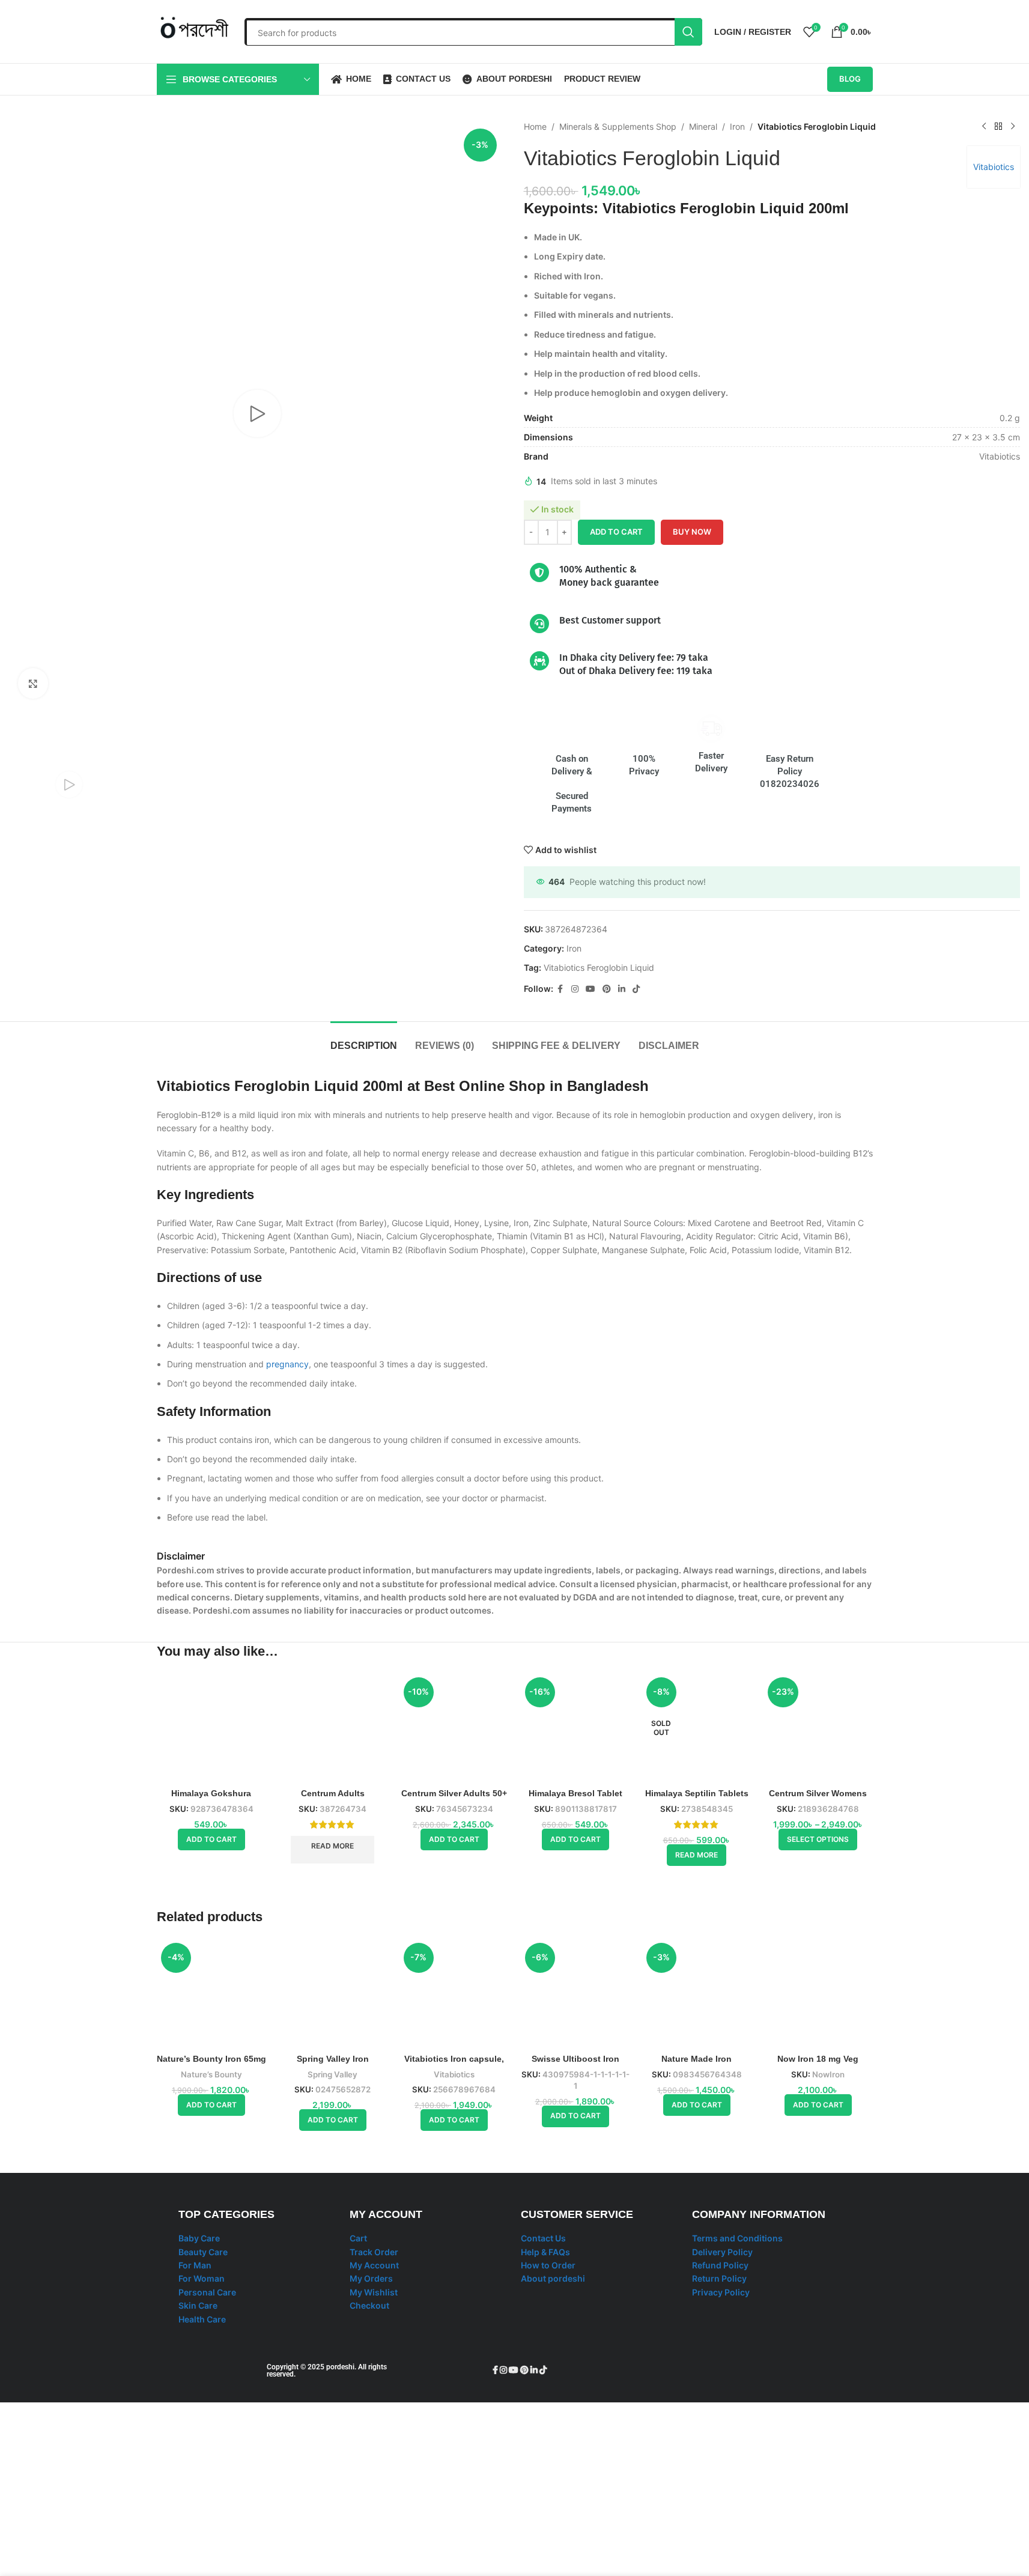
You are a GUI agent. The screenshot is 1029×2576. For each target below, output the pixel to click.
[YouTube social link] (590, 989)
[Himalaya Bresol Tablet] (575, 2124)
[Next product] (1013, 127)
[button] (211, 1839)
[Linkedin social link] (622, 989)
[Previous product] (984, 127)
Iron (737, 126)
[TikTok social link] (636, 989)
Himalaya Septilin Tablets (697, 1793)
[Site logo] (195, 30)
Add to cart (616, 532)
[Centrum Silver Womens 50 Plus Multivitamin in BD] (818, 1728)
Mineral (703, 126)
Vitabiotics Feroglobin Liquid (599, 968)
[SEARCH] (688, 32)
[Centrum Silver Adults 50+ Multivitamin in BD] (454, 1728)
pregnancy (287, 1364)
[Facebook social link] (560, 989)
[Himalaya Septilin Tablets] (697, 1728)
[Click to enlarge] (33, 683)
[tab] (364, 1040)
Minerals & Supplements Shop (618, 126)
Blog (850, 79)
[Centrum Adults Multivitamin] (333, 1728)
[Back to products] (998, 127)
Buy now (692, 532)
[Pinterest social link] (607, 989)
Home (535, 126)
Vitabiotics (994, 167)
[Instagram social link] (575, 989)
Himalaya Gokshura (211, 1793)
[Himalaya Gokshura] (211, 1728)
